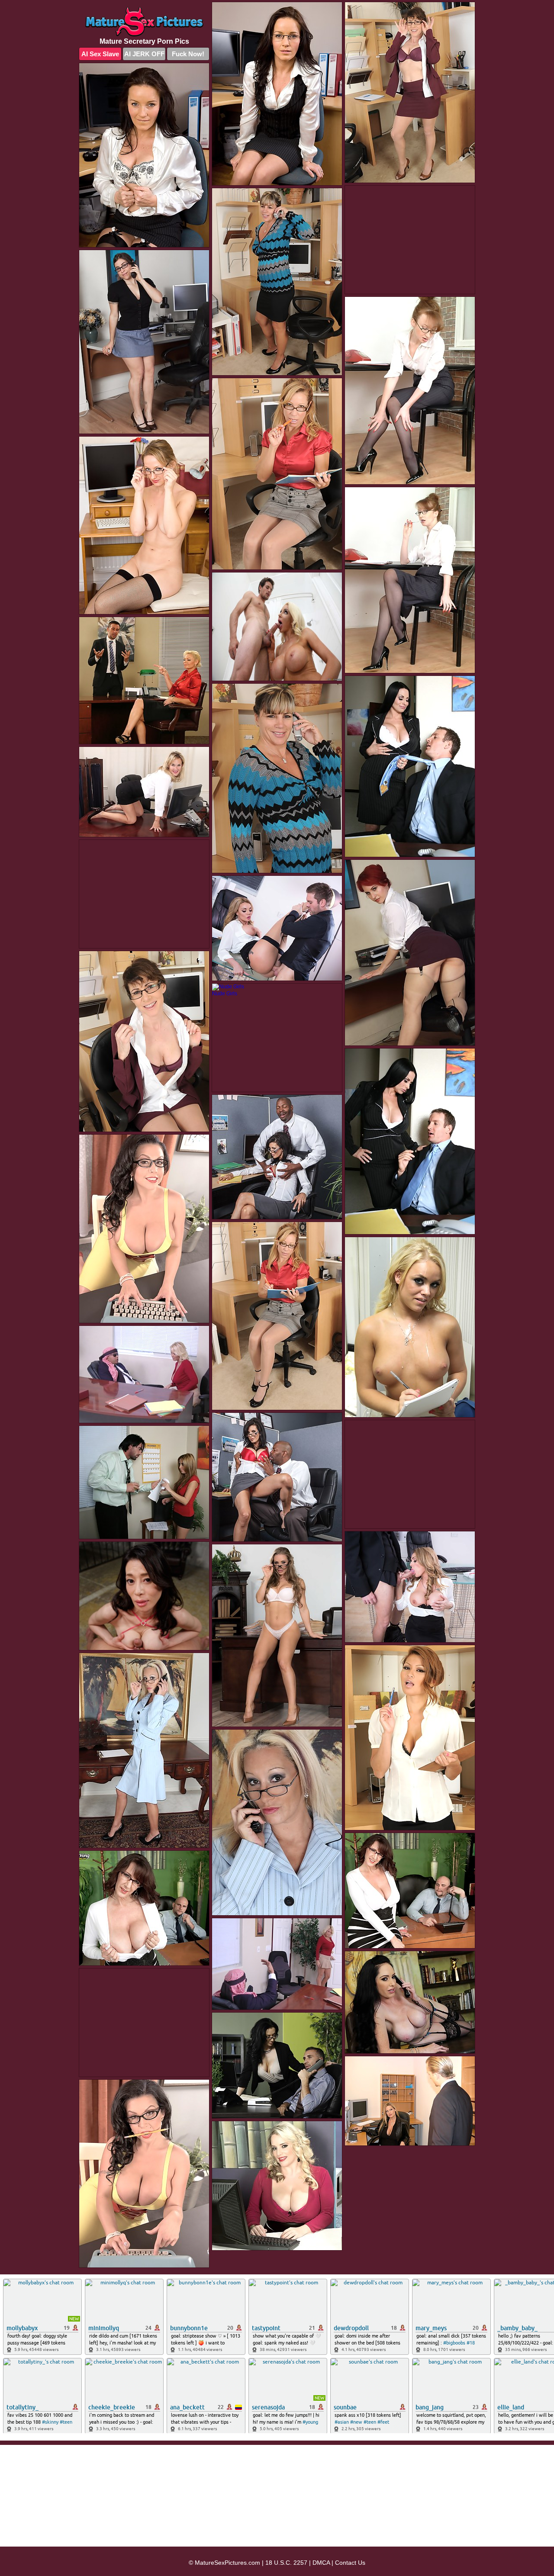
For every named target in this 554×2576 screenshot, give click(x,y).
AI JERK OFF (144, 54)
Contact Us (350, 2563)
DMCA (321, 2563)
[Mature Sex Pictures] (144, 22)
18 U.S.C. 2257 (286, 2563)
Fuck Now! (188, 54)
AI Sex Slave (100, 54)
